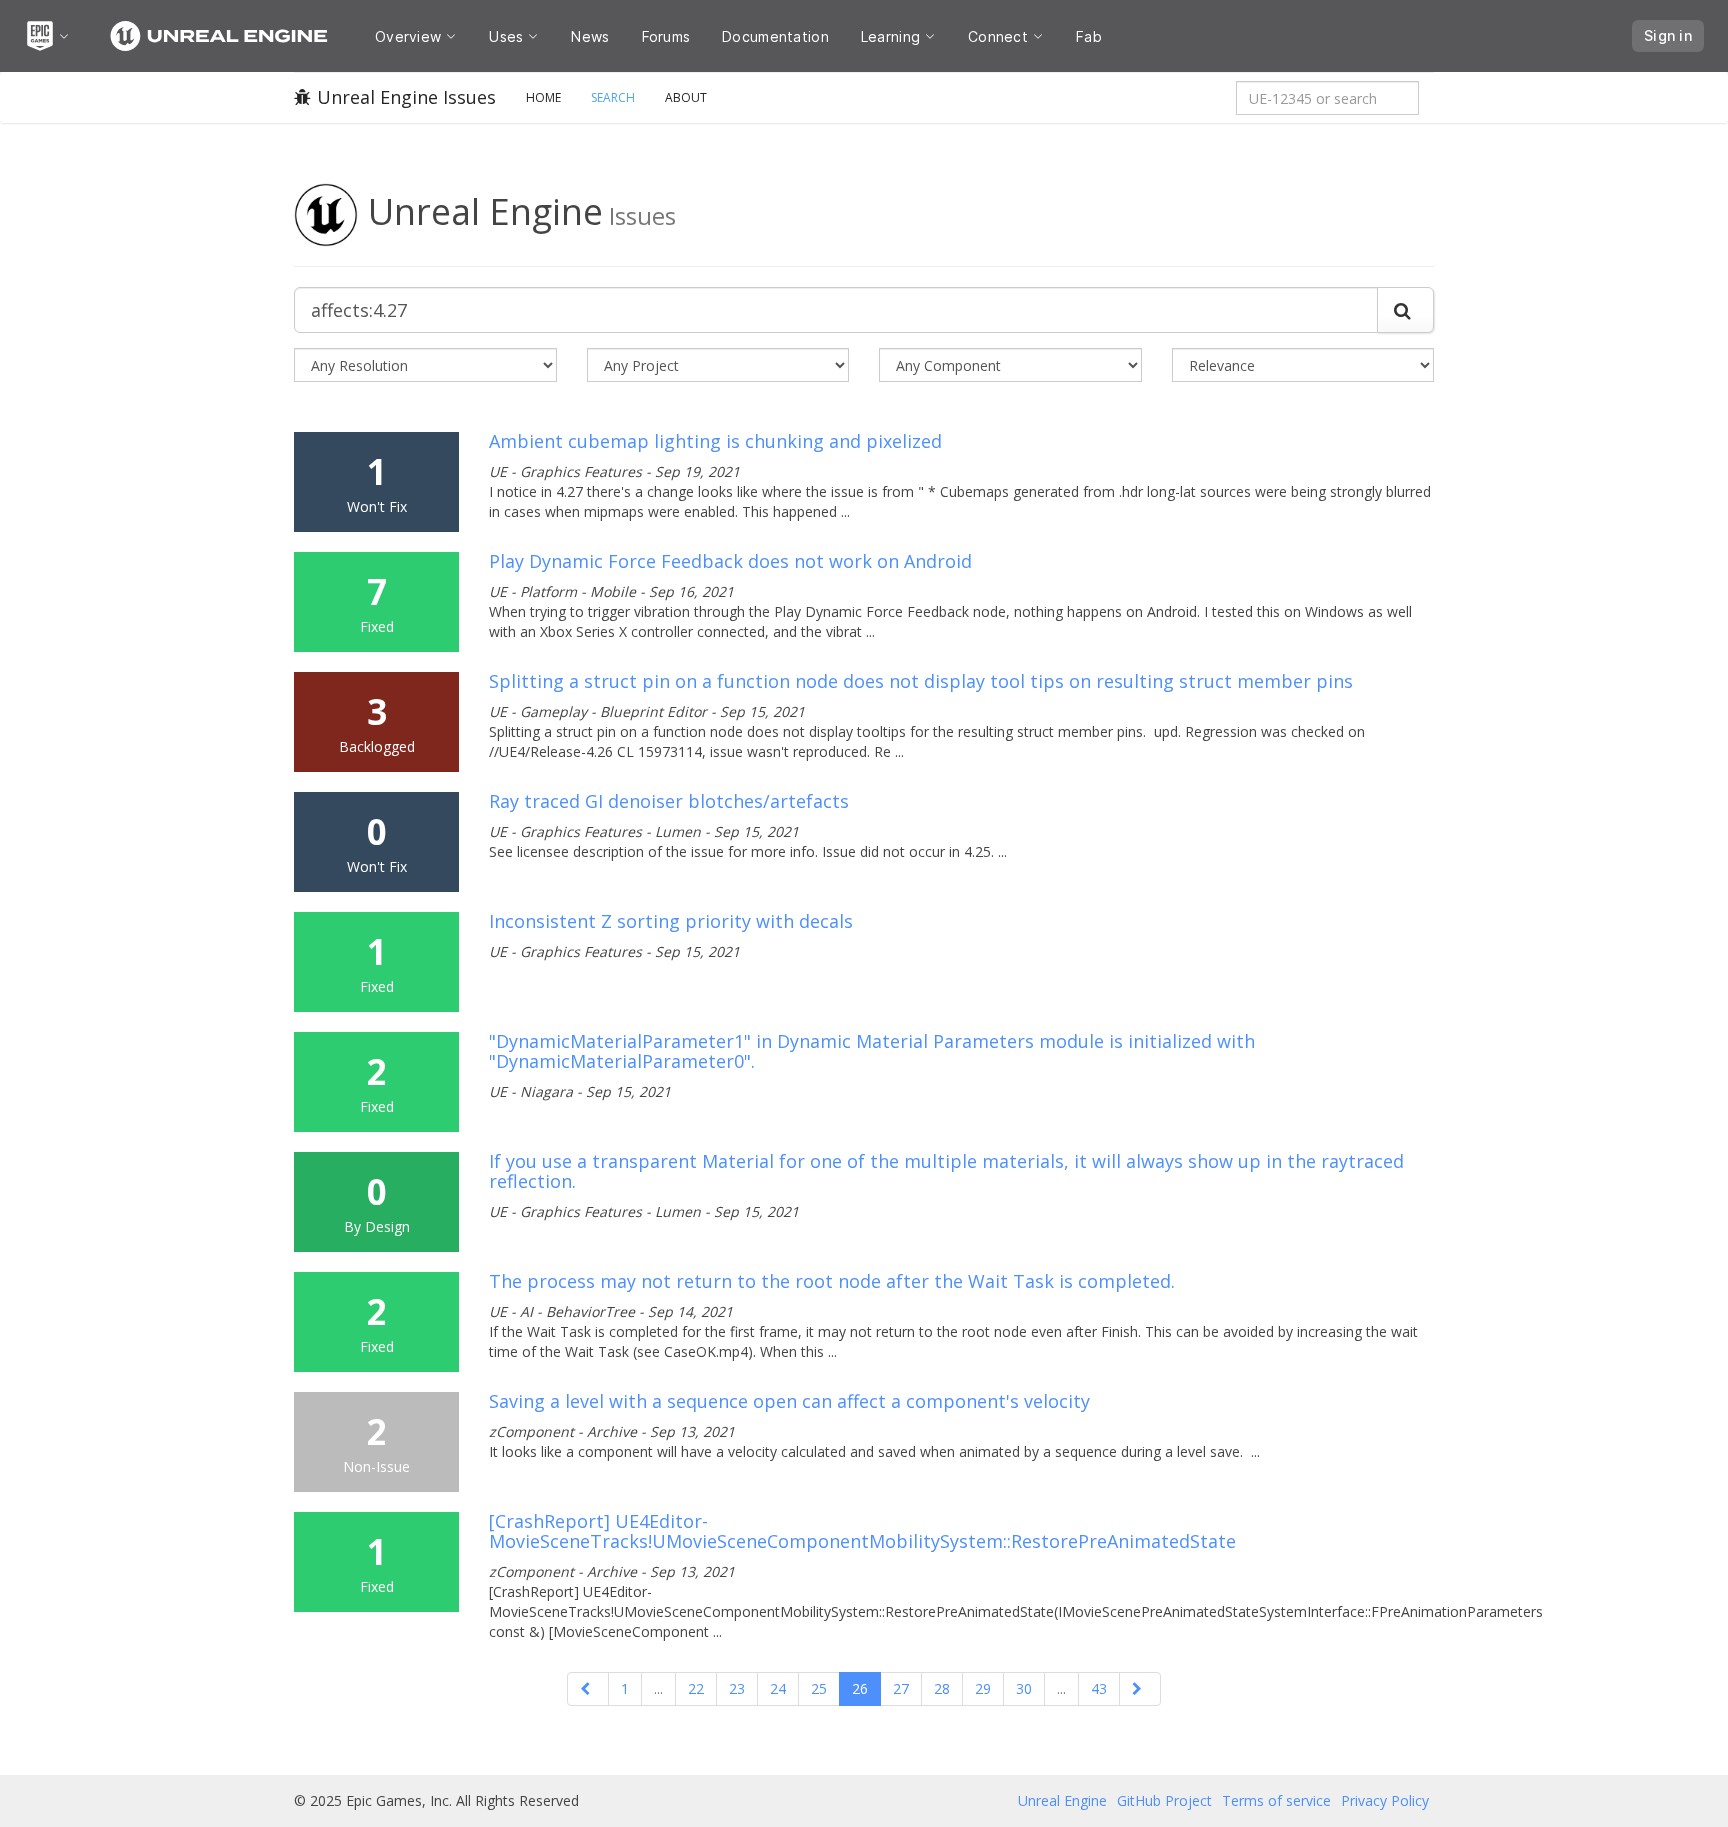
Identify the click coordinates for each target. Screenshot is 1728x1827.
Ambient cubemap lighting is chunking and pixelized (715, 441)
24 (778, 1688)
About (686, 97)
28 (942, 1688)
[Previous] (588, 1689)
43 (1099, 1688)
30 (1024, 1688)
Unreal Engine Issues (406, 97)
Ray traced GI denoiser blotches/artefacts (669, 801)
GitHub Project (1164, 1800)
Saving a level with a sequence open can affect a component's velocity (789, 1401)
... (658, 1688)
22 (696, 1688)
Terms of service (1276, 1800)
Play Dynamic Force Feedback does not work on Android (730, 561)
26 (860, 1688)
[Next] (1140, 1689)
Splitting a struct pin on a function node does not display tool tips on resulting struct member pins (921, 681)
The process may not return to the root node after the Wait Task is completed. (832, 1281)
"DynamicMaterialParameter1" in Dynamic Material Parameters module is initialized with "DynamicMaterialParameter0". (872, 1051)
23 (737, 1688)
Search (613, 97)
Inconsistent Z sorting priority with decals (671, 921)
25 (819, 1688)
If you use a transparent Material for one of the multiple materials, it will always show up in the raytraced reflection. (946, 1171)
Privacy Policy (1385, 1800)
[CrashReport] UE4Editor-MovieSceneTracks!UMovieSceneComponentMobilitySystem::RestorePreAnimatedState (862, 1531)
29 (983, 1688)
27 (901, 1688)
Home (543, 97)
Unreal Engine (1062, 1800)
